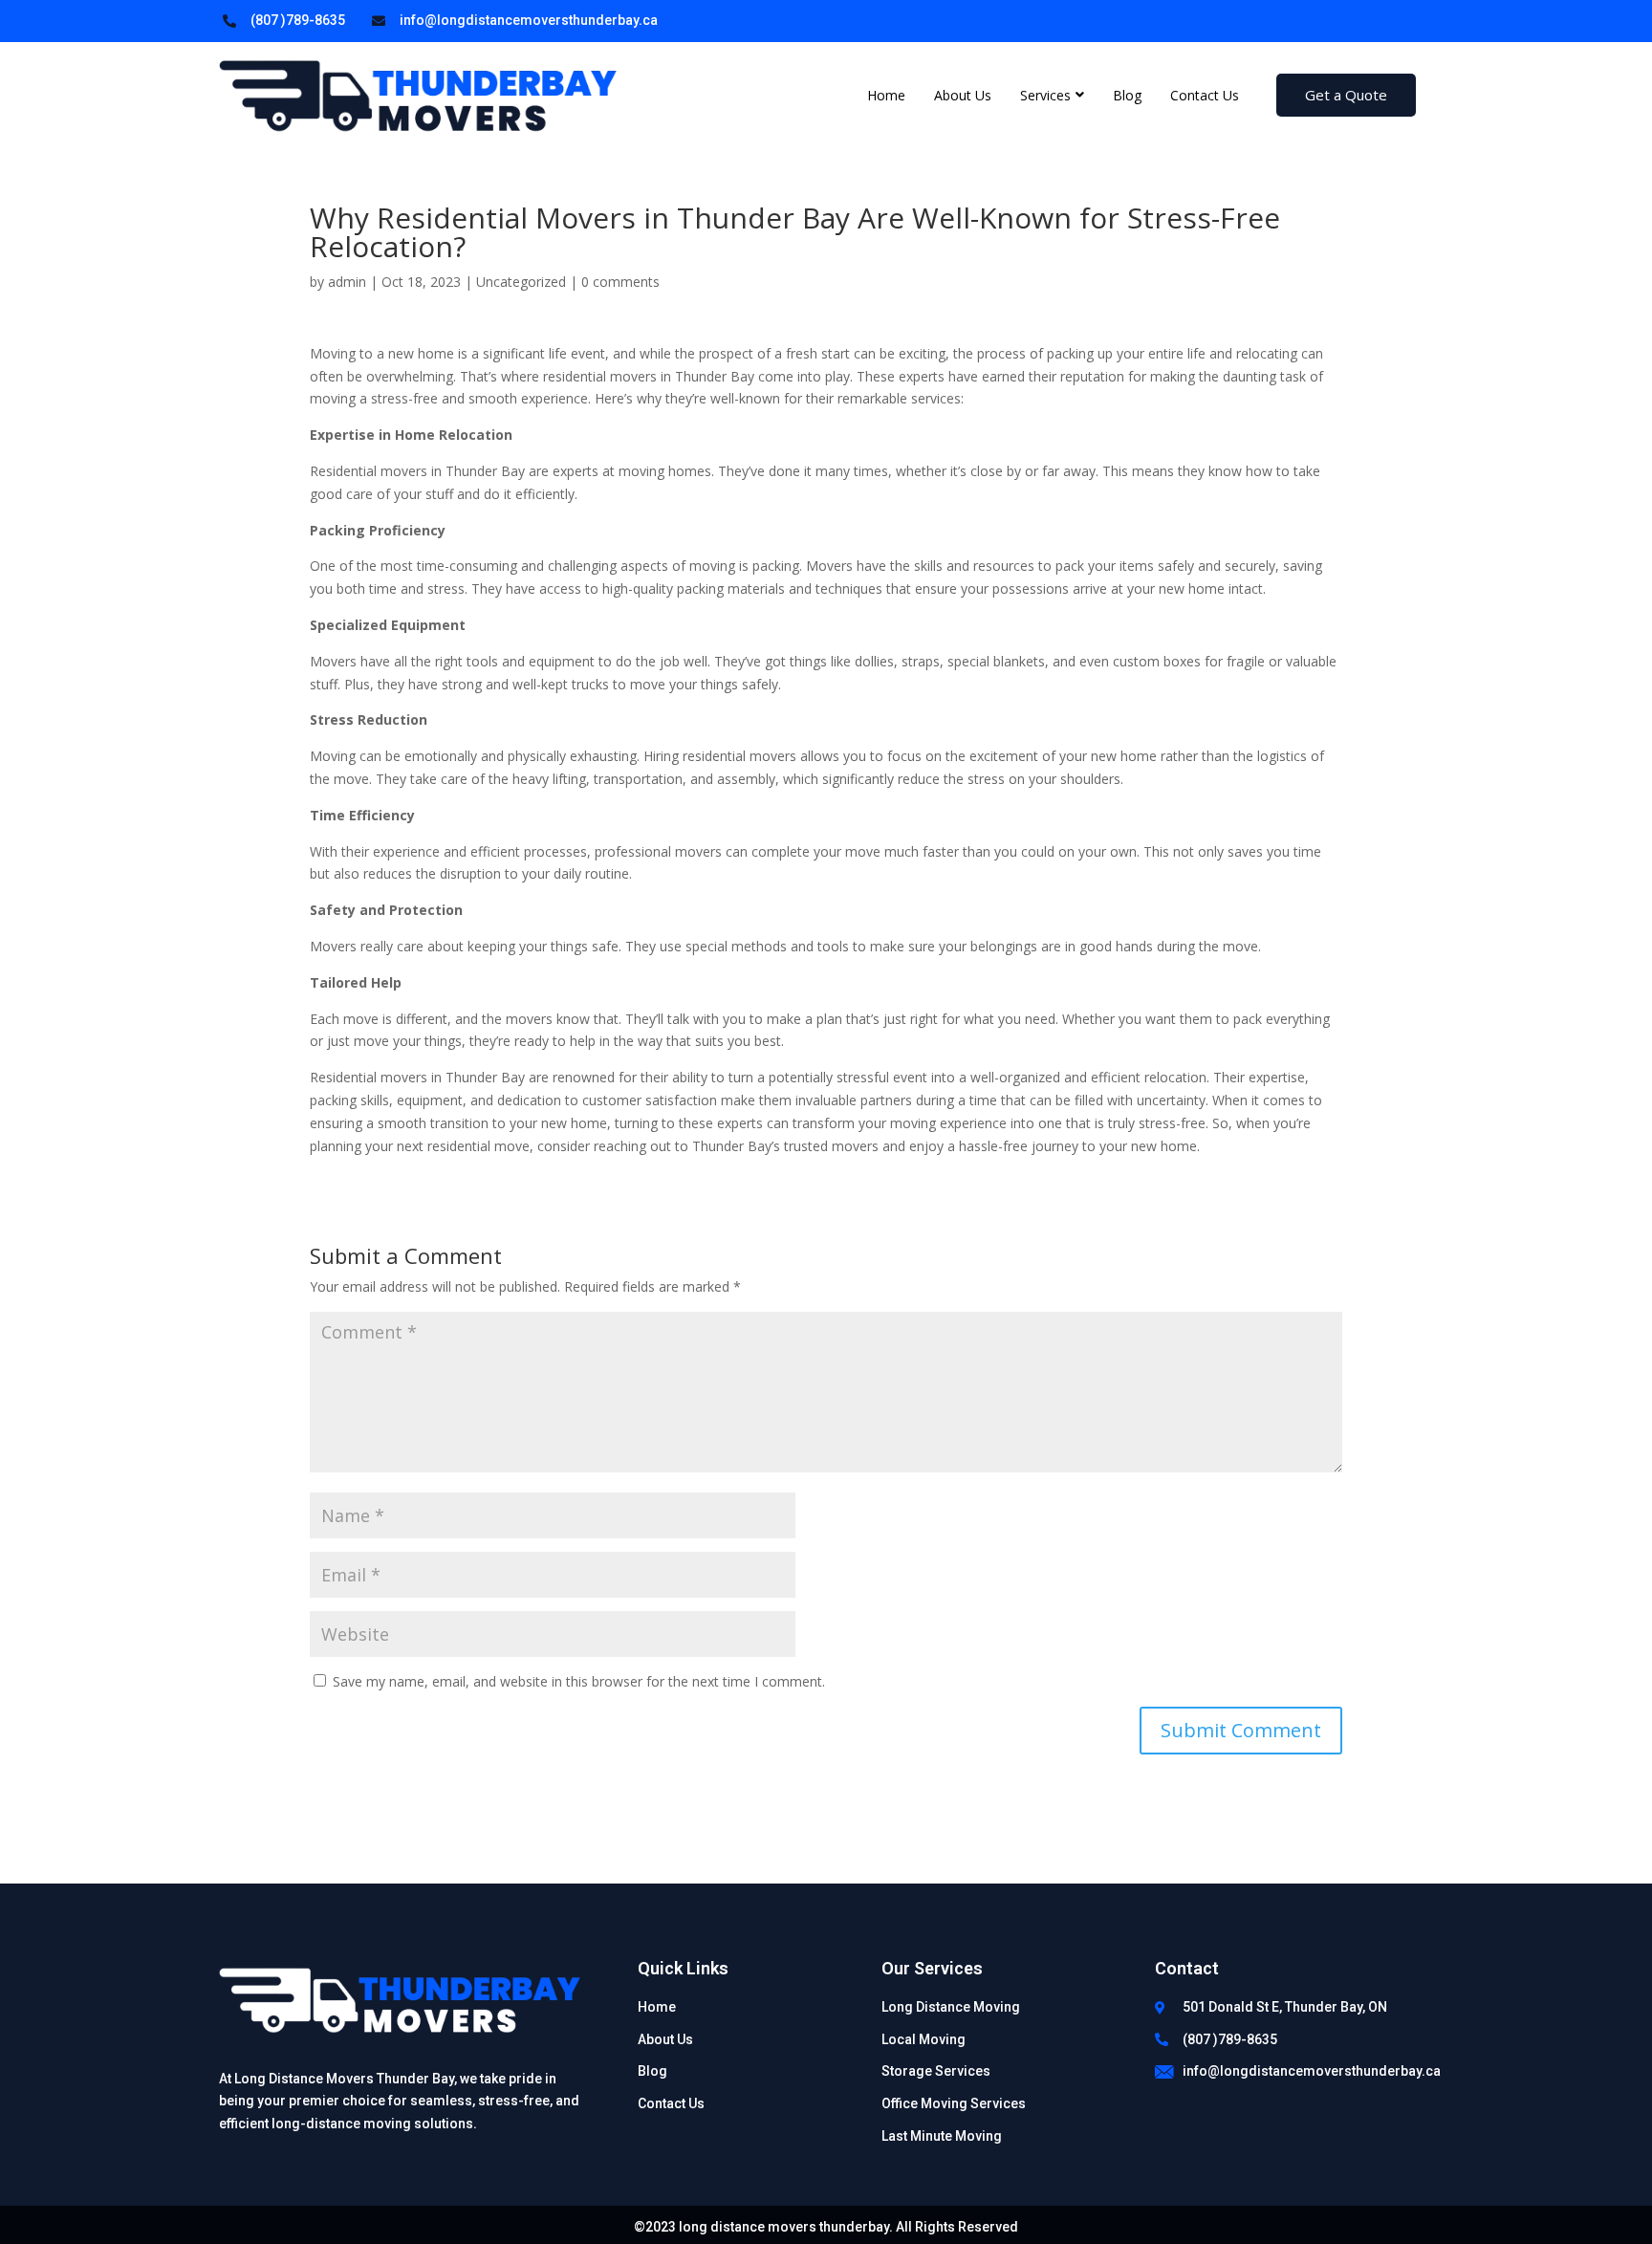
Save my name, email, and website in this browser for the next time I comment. (579, 1681)
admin (347, 282)
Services (1045, 95)
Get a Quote (1346, 95)
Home (886, 95)
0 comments (620, 282)
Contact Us (1205, 95)
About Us (963, 95)
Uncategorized (521, 282)
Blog (1127, 95)
